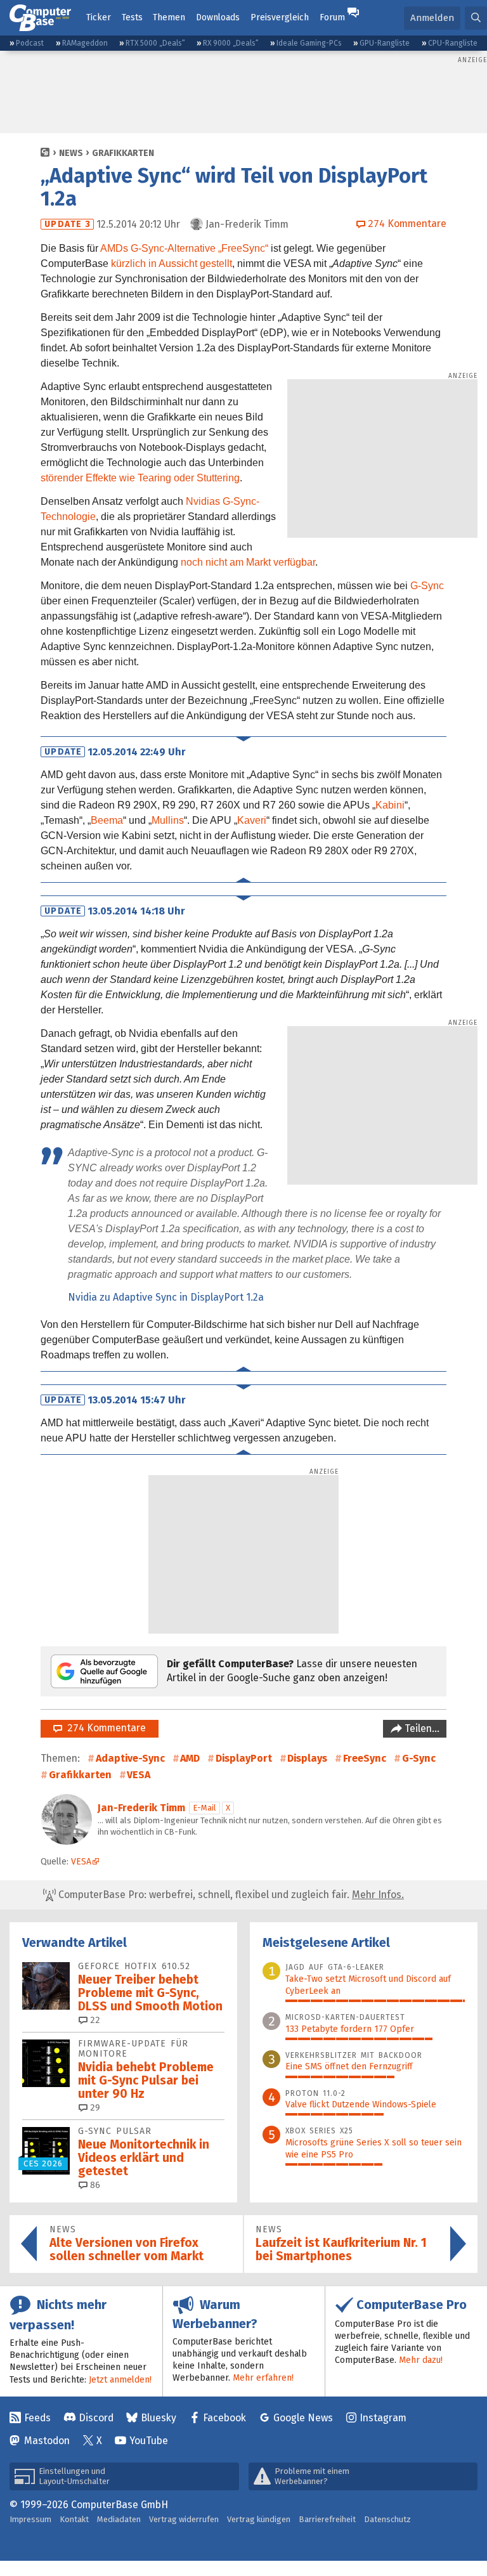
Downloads (218, 17)
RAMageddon (85, 43)
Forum (332, 17)
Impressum (30, 2519)
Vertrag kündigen (259, 2519)
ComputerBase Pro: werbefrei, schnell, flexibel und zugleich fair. (230, 1895)
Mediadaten (119, 2519)
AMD (190, 1758)
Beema (107, 820)
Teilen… (421, 1728)
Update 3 (68, 224)
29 (94, 2108)
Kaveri (252, 820)
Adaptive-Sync (130, 1758)
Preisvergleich (280, 17)
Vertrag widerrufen (184, 2519)
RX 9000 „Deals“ (231, 43)
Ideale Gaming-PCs (309, 43)
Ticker (99, 17)
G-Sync (427, 586)
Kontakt (74, 2519)
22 (94, 2020)
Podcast (30, 43)
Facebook (224, 2418)
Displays (307, 1758)
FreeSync (365, 1758)
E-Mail (205, 1808)
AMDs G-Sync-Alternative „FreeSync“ (184, 248)
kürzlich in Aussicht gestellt (172, 263)
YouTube (149, 2441)
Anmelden (432, 18)
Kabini (390, 805)
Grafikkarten (123, 153)
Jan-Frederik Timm (141, 1808)
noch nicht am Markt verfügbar (248, 562)
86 (94, 2185)
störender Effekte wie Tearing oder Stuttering (140, 478)
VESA (139, 1775)
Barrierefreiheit (327, 2519)
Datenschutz (387, 2519)
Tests (132, 17)
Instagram (383, 2418)
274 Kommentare (104, 1728)
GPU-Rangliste (385, 43)
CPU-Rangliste (453, 43)
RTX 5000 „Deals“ (155, 43)
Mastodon (47, 2441)
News (71, 153)
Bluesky (159, 2418)
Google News (303, 2418)
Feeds (37, 2418)
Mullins (168, 820)
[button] (476, 18)
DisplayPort (244, 1758)
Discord (96, 2418)
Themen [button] (169, 17)
